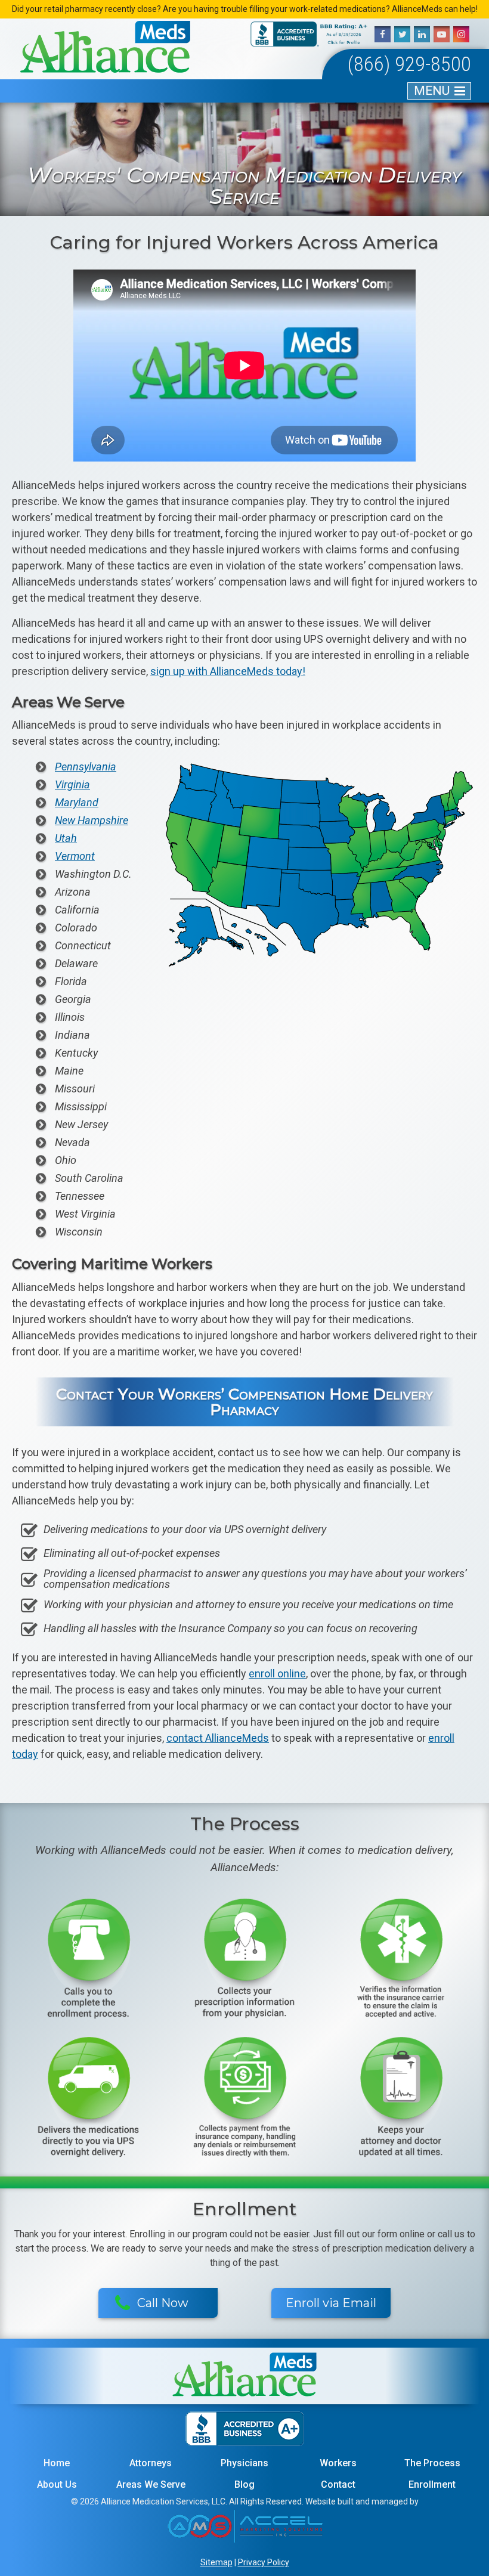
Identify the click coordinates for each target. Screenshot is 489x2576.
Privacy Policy (264, 2562)
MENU (432, 91)
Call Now (163, 2303)
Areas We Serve (151, 2484)
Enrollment (432, 2484)
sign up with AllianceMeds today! (228, 671)
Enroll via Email (331, 2303)
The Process (432, 2463)
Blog (244, 2484)
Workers (338, 2463)
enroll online (277, 1674)
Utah (66, 838)
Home (57, 2463)
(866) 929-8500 (409, 64)
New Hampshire (92, 821)
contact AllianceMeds (218, 1738)
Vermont (75, 856)
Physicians (244, 2463)
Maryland (77, 803)
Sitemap (216, 2562)
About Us (57, 2484)
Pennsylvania (86, 767)
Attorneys (151, 2463)
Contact (338, 2484)
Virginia (72, 785)
